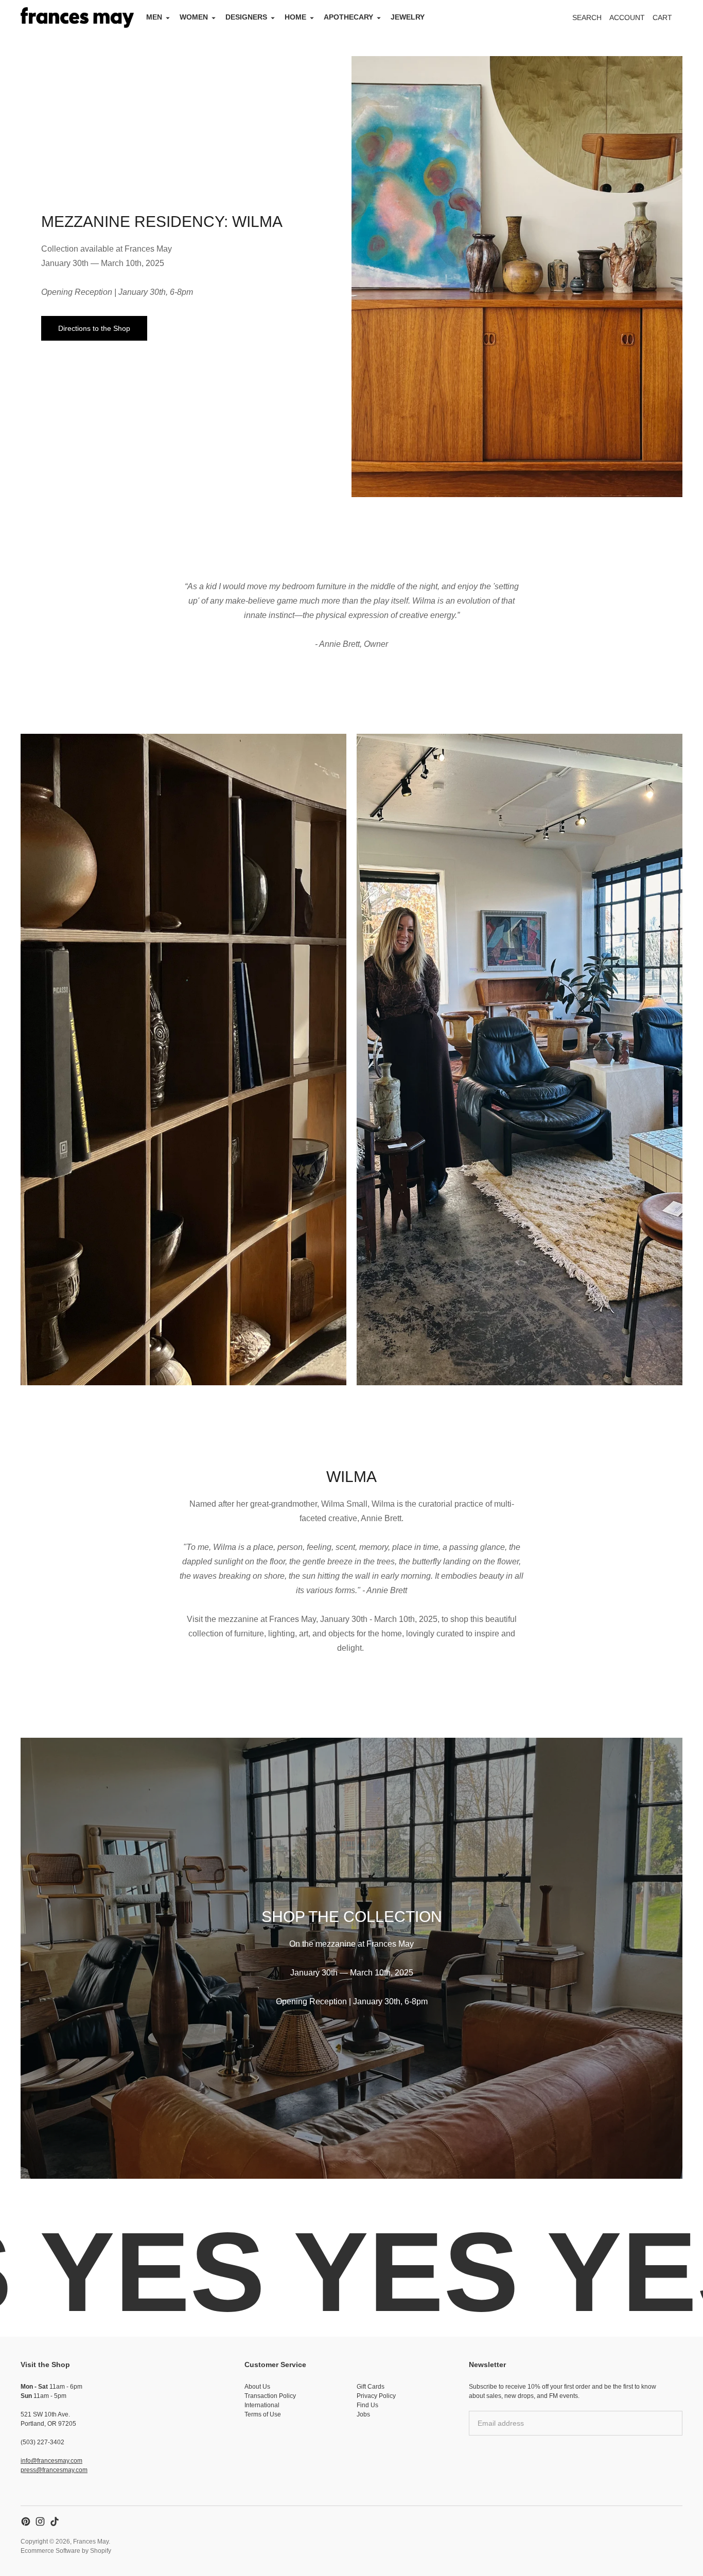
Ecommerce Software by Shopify (66, 2551)
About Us (257, 2387)
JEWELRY (408, 17)
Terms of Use (263, 2414)
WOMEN (194, 17)
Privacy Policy (376, 2396)
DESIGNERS (246, 17)
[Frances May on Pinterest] (26, 2521)
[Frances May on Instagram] (40, 2521)
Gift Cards (371, 2387)
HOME (295, 17)
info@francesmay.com (51, 2461)
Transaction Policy (270, 2396)
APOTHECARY (348, 17)
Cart (668, 20)
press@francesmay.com (54, 2470)
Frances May (91, 2542)
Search (587, 17)
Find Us (367, 2405)
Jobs (363, 2414)
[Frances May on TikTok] (55, 2521)
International (262, 2405)
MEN (154, 17)
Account (627, 17)
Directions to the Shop (94, 328)
